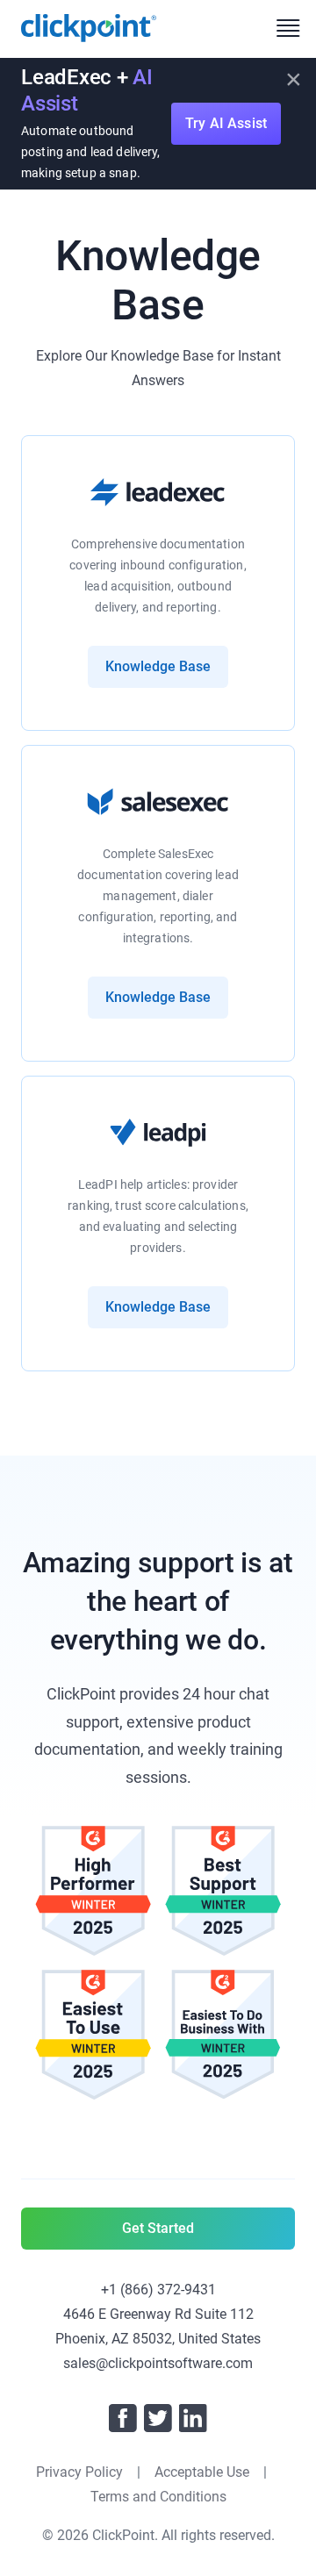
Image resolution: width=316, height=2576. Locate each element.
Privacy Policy (79, 2472)
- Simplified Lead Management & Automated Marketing (89, 28)
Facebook (123, 2418)
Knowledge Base (158, 666)
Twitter (158, 2418)
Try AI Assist (226, 123)
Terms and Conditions (158, 2497)
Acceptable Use (202, 2472)
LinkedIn (193, 2418)
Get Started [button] (158, 2228)
